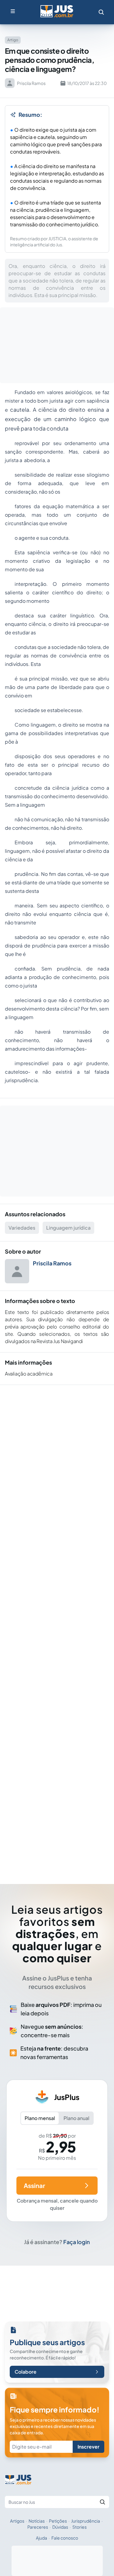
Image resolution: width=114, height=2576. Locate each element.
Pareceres (38, 2527)
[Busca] (101, 12)
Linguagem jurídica (68, 1228)
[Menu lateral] (13, 11)
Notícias (37, 2521)
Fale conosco (65, 2538)
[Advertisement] (57, 1626)
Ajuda (41, 2538)
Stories (79, 2527)
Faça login (77, 2242)
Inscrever (88, 2447)
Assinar (34, 2185)
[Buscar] (102, 2502)
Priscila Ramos (52, 1263)
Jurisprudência (86, 2521)
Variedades (22, 1228)
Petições (58, 2521)
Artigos (17, 2521)
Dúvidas (60, 2527)
